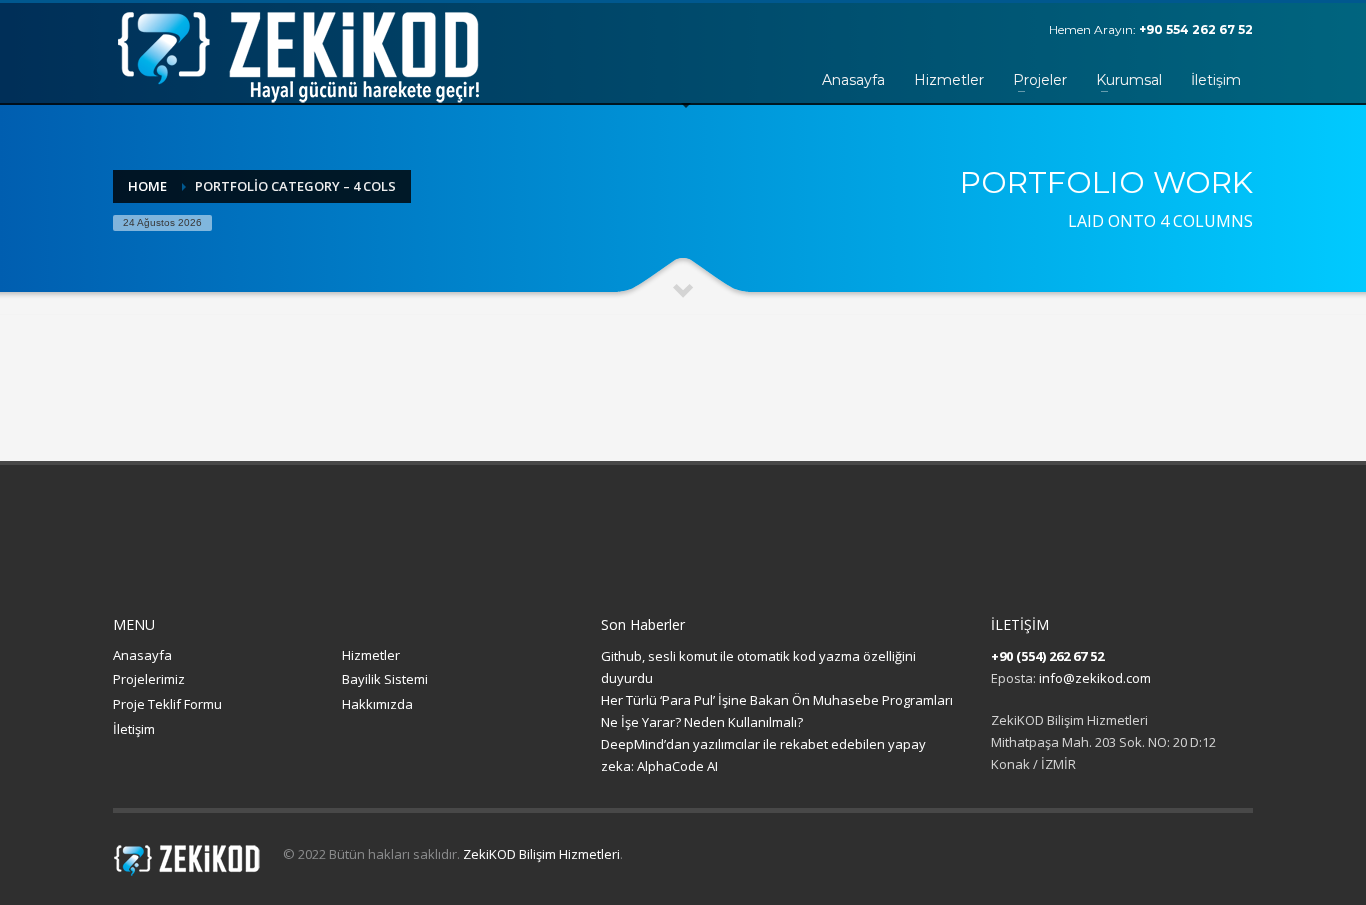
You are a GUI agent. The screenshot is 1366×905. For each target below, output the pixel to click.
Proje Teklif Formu (167, 704)
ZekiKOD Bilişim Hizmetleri (541, 854)
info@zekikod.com (1095, 678)
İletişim (134, 729)
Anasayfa (142, 655)
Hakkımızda (377, 704)
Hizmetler (371, 655)
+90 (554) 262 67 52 (1047, 656)
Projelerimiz (149, 679)
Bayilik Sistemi (385, 679)
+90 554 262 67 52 (1196, 29)
